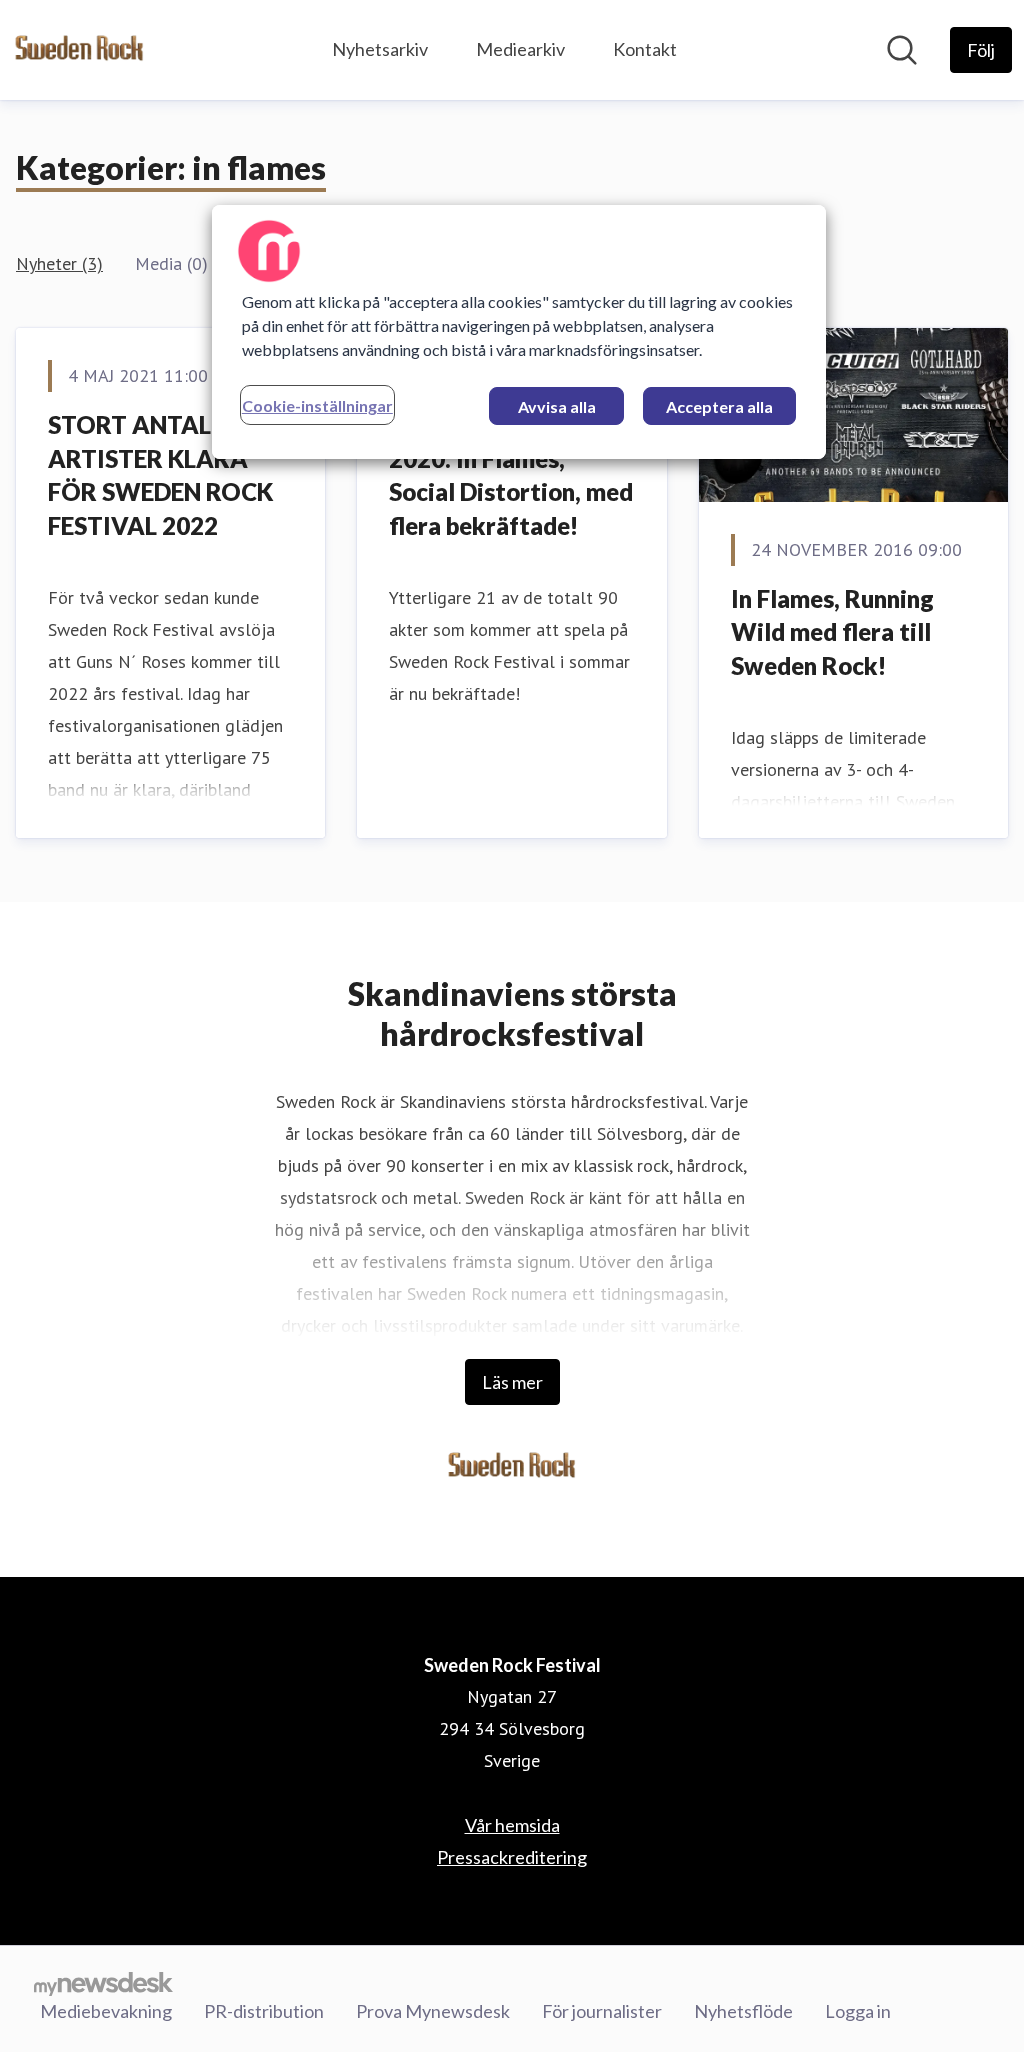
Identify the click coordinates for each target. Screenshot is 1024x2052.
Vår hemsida (512, 1825)
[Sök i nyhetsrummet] (902, 50)
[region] (519, 332)
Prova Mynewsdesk (433, 2011)
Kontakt (645, 49)
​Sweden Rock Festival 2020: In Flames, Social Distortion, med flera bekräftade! (511, 475)
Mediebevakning (106, 2011)
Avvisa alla (557, 406)
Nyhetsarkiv (380, 49)
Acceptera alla (719, 406)
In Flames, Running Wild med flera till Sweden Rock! (832, 632)
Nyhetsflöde (743, 2011)
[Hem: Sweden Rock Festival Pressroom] (79, 50)
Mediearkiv (520, 49)
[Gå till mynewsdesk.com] (103, 1983)
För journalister (602, 2011)
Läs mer (512, 1382)
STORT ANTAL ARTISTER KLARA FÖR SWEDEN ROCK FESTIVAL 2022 (160, 475)
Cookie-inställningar (317, 405)
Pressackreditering (512, 1857)
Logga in (858, 2011)
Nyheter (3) (59, 263)
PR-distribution (264, 2011)
